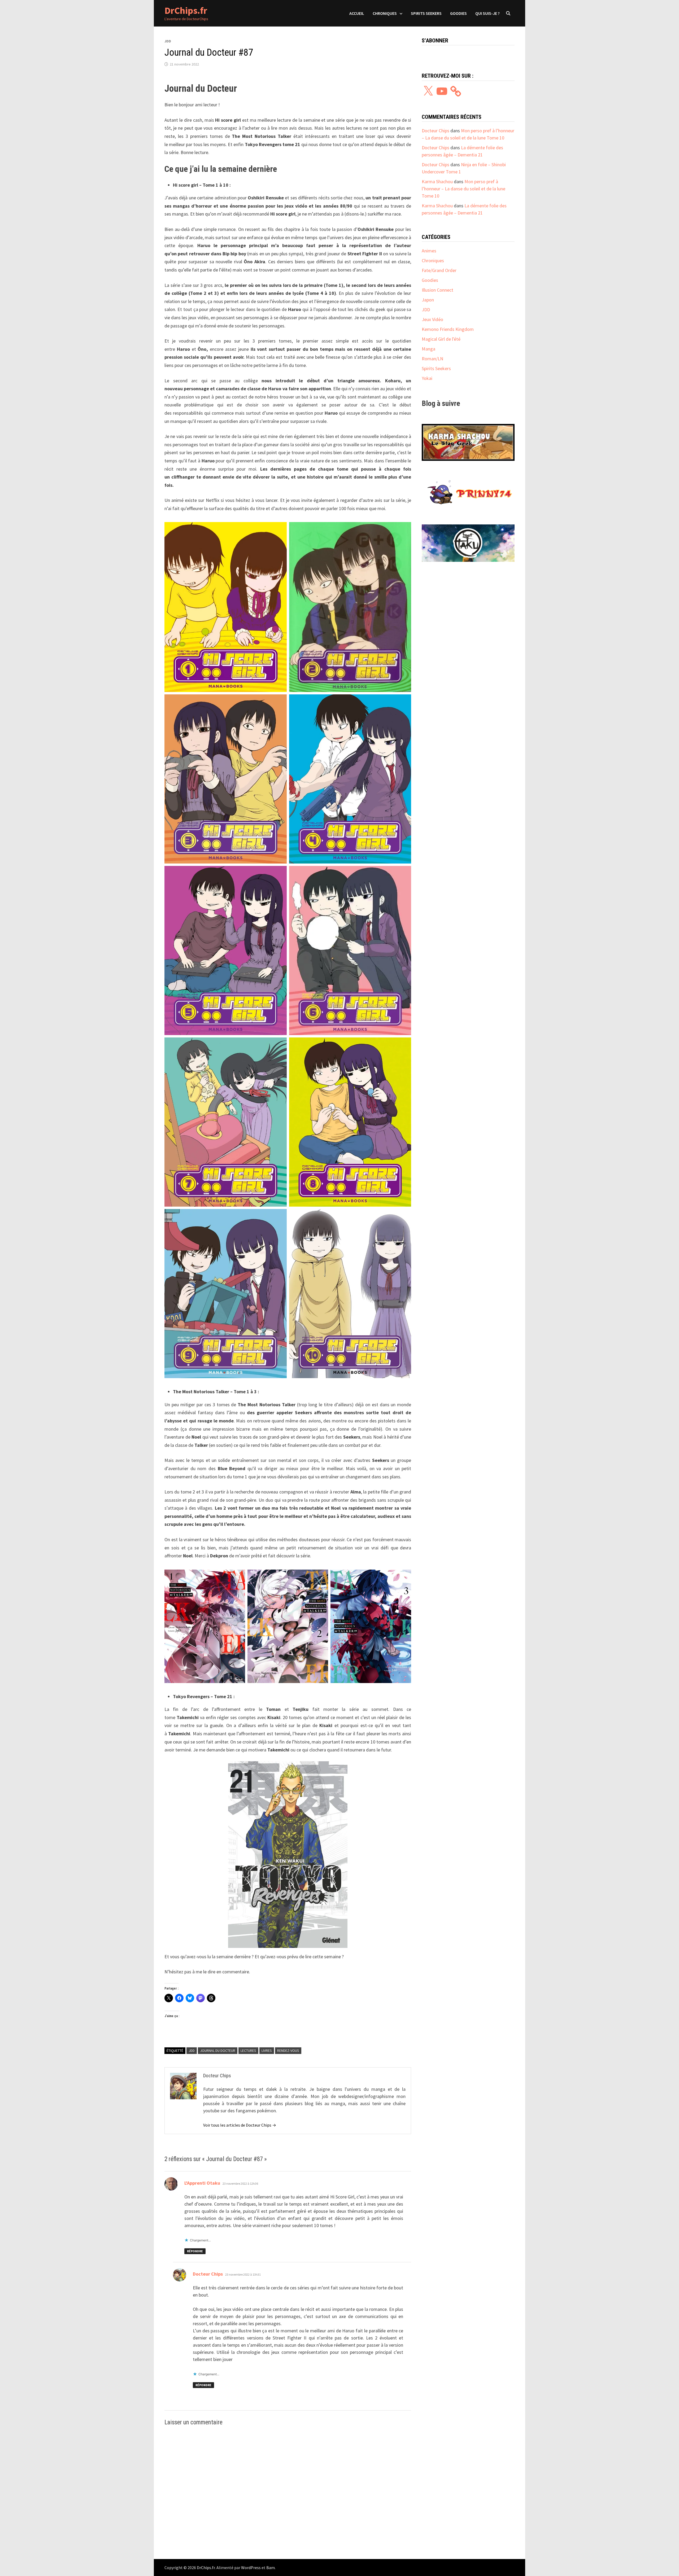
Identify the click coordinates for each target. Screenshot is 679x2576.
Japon (428, 300)
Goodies (458, 13)
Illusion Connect (438, 290)
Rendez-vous (288, 2051)
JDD (168, 41)
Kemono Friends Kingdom (448, 329)
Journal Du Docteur (218, 2051)
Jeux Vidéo (432, 319)
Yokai (427, 378)
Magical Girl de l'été (441, 339)
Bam (271, 2568)
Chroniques (385, 13)
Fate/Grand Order (439, 270)
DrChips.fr (186, 10)
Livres (267, 2051)
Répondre (195, 2251)
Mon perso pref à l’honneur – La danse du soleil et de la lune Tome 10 (463, 189)
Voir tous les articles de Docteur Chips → (240, 2125)
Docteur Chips (208, 2274)
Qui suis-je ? (488, 13)
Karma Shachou (437, 181)
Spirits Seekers (426, 13)
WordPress (251, 2568)
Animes (429, 251)
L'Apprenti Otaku (202, 2183)
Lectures (248, 2051)
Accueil (357, 13)
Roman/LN (432, 359)
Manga (428, 349)
